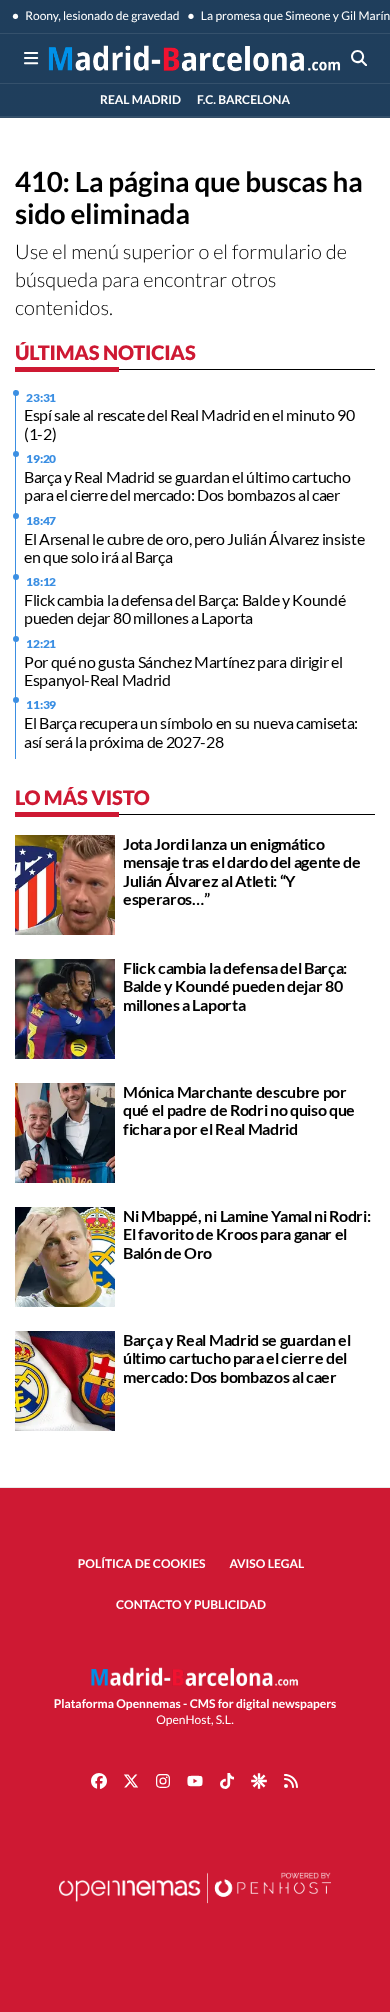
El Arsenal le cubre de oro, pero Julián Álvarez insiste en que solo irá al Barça (194, 547)
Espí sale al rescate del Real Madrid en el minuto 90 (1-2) (189, 423)
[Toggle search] (359, 58)
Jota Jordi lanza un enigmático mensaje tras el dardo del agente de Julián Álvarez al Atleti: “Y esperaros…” (242, 871)
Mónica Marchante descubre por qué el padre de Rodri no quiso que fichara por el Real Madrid (239, 1110)
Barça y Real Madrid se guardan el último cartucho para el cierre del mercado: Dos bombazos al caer (187, 485)
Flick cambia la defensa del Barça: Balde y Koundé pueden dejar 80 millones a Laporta (184, 608)
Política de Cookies (142, 1563)
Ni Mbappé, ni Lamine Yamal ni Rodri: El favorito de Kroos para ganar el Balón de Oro (246, 1234)
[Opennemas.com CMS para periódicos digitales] (195, 1907)
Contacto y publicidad (191, 1604)
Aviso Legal (267, 1563)
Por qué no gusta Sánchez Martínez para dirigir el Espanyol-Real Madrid (183, 670)
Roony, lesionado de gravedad (101, 15)
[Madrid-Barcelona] (194, 58)
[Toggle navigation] (31, 58)
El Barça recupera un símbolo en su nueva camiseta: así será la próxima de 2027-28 (191, 731)
